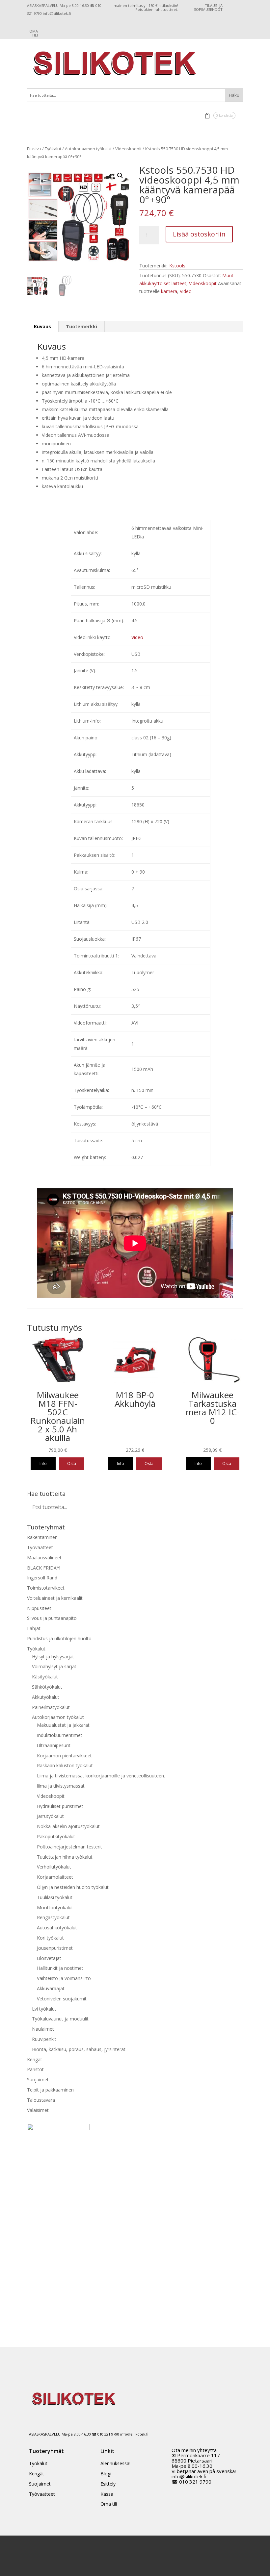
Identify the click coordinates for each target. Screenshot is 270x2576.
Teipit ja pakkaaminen (50, 2090)
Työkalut (53, 149)
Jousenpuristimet (55, 1948)
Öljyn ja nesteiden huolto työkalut (73, 1887)
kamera (169, 291)
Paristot (35, 2069)
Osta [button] (72, 1463)
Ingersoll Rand (42, 1578)
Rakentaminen (42, 1537)
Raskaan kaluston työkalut (65, 1765)
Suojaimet (38, 2080)
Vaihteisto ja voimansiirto (64, 1978)
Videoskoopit (128, 149)
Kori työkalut (50, 1938)
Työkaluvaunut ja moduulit (60, 2019)
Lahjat (34, 1628)
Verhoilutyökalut (54, 1867)
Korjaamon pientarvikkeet (64, 1756)
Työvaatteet (40, 1547)
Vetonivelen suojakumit (62, 1999)
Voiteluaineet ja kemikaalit (55, 1598)
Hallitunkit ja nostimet (60, 1968)
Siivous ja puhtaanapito (52, 1618)
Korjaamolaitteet (55, 1877)
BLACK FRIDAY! (44, 1568)
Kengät (35, 2059)
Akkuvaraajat (51, 1988)
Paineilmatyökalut (51, 1707)
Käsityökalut (45, 1677)
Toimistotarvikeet (46, 1588)
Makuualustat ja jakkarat (63, 1725)
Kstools (177, 266)
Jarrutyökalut (50, 1816)
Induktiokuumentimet (60, 1735)
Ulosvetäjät (49, 1958)
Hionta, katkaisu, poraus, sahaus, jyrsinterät (79, 2049)
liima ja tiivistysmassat (61, 1786)
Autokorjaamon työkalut (88, 149)
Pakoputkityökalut (56, 1836)
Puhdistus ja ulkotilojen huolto (59, 1638)
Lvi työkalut (44, 2009)
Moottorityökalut (55, 1907)
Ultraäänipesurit (54, 1745)
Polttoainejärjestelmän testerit (69, 1847)
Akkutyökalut (46, 1697)
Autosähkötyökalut (57, 1928)
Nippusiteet (39, 1608)
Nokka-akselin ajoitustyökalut (68, 1826)
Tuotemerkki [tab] (81, 326)
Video (186, 291)
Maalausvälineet (44, 1558)
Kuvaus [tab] (42, 326)
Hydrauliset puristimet (60, 1806)
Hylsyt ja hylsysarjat (53, 1657)
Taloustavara (41, 2100)
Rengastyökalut (53, 1917)
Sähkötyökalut (47, 1687)
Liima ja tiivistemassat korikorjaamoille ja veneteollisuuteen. (101, 1776)
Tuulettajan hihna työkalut (65, 1857)
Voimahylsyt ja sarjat (54, 1666)
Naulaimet (43, 2029)
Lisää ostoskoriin (199, 234)
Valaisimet (38, 2110)
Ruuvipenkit (44, 2039)
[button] (120, 176)
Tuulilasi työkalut (55, 1897)
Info (43, 1463)
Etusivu (34, 149)
